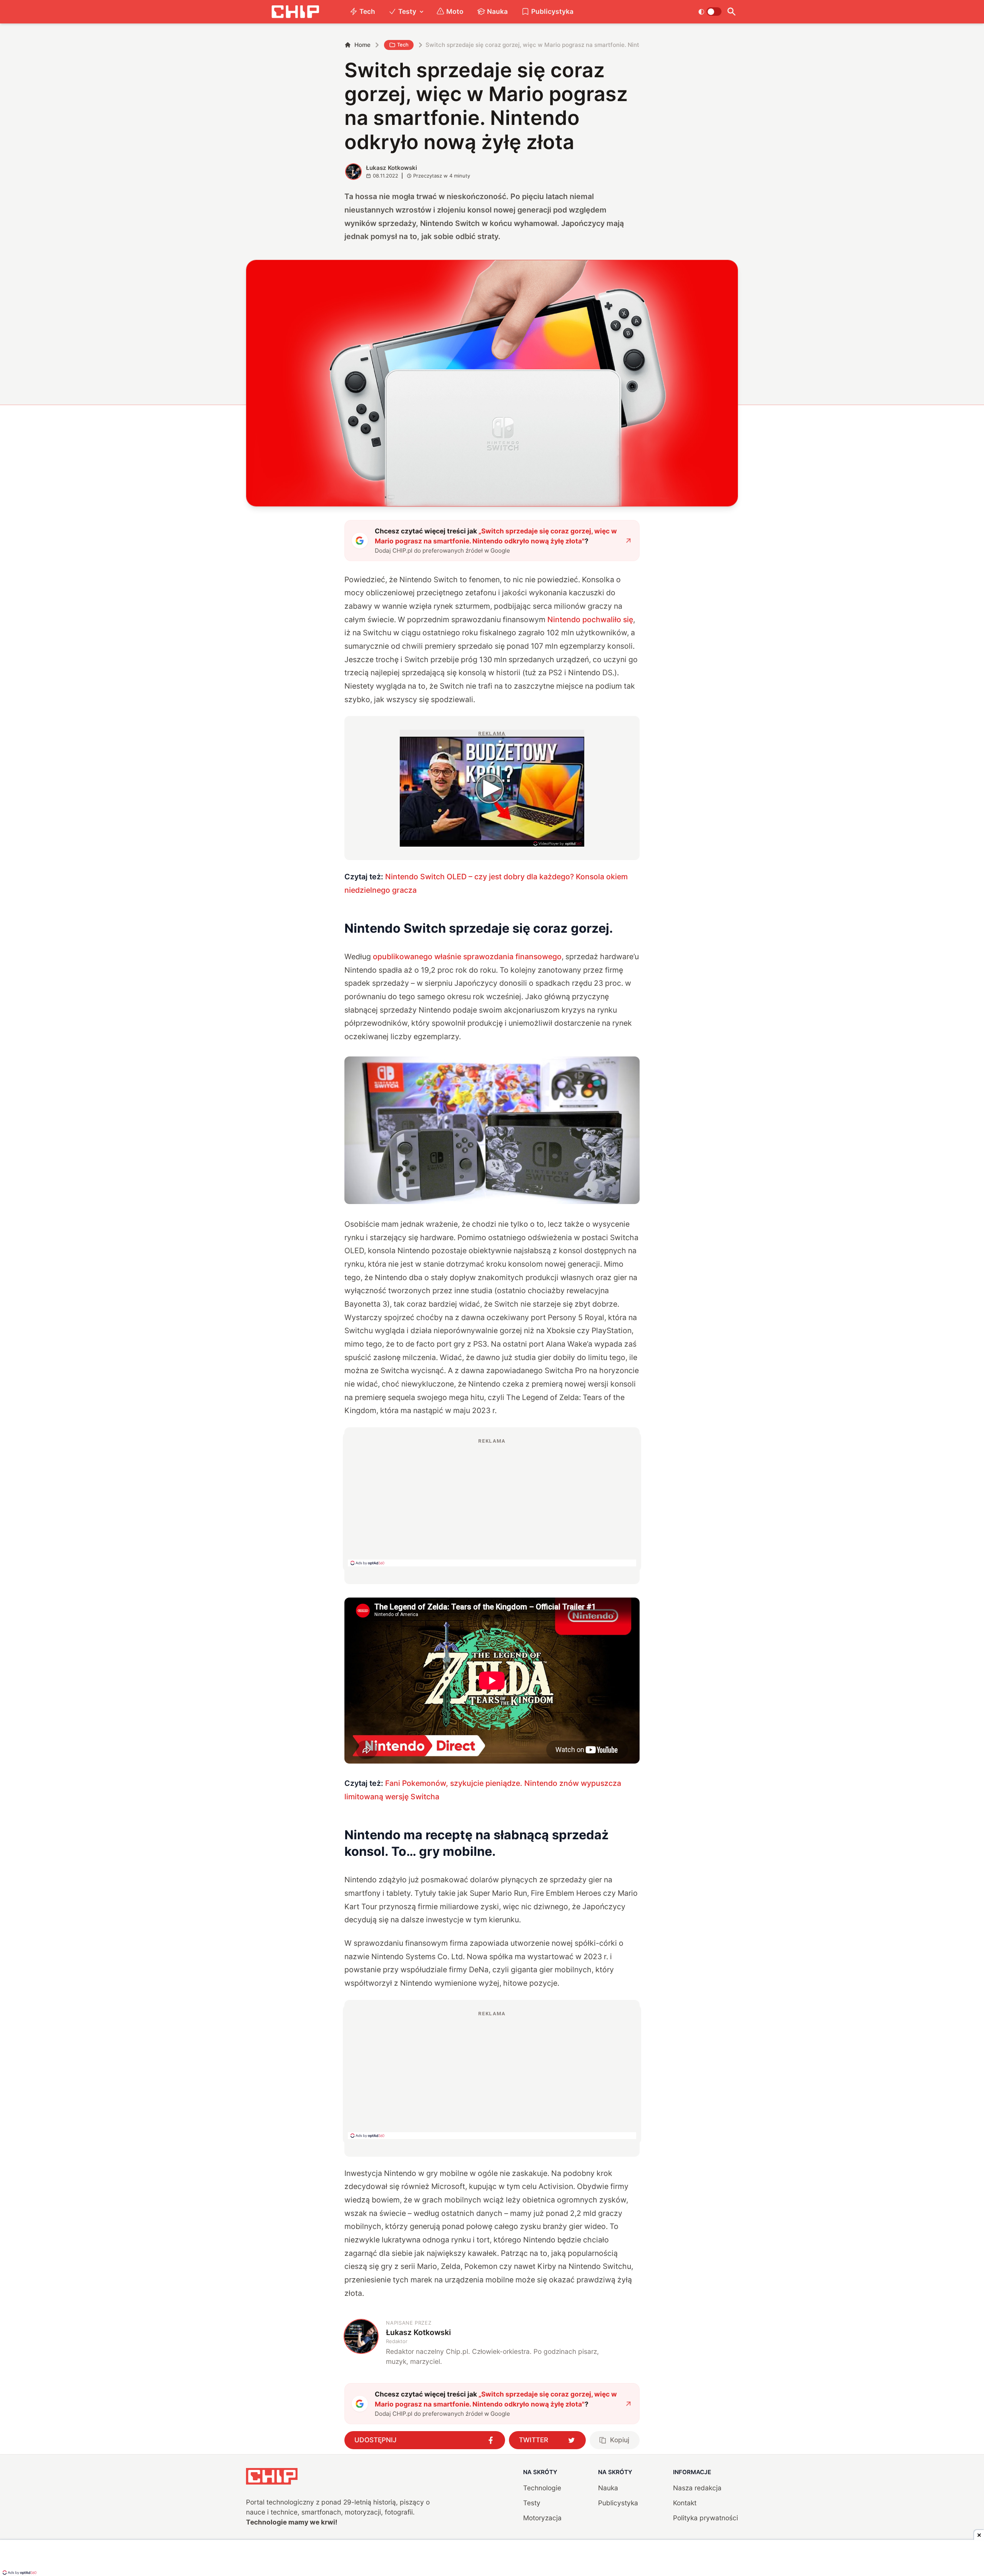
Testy (407, 11)
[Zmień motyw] (710, 12)
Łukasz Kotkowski (391, 168)
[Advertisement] (492, 1502)
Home (362, 45)
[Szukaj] (731, 12)
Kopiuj (620, 2440)
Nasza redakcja (697, 2488)
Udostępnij (376, 2440)
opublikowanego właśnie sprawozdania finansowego (467, 957)
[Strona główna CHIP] (295, 12)
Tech (367, 11)
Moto (455, 11)
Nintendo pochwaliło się (590, 620)
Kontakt (685, 2503)
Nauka (497, 11)
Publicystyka (552, 11)
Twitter (534, 2440)
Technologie (542, 2488)
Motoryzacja (542, 2518)
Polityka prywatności (706, 2518)
